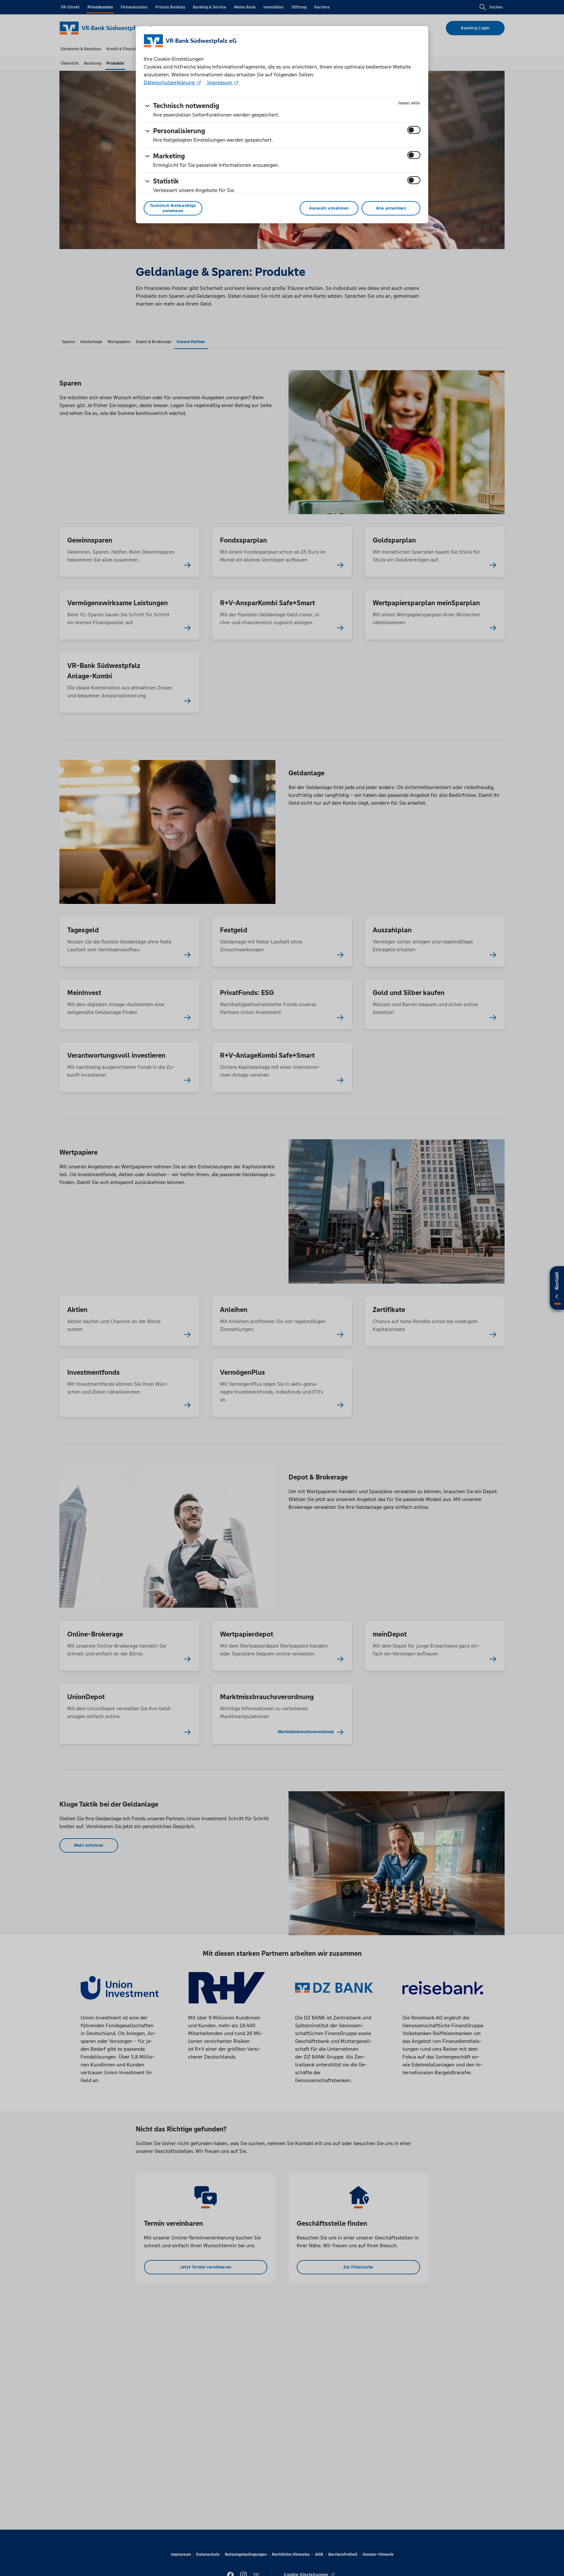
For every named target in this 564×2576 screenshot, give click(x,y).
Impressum (220, 82)
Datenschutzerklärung (170, 82)
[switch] (414, 130)
